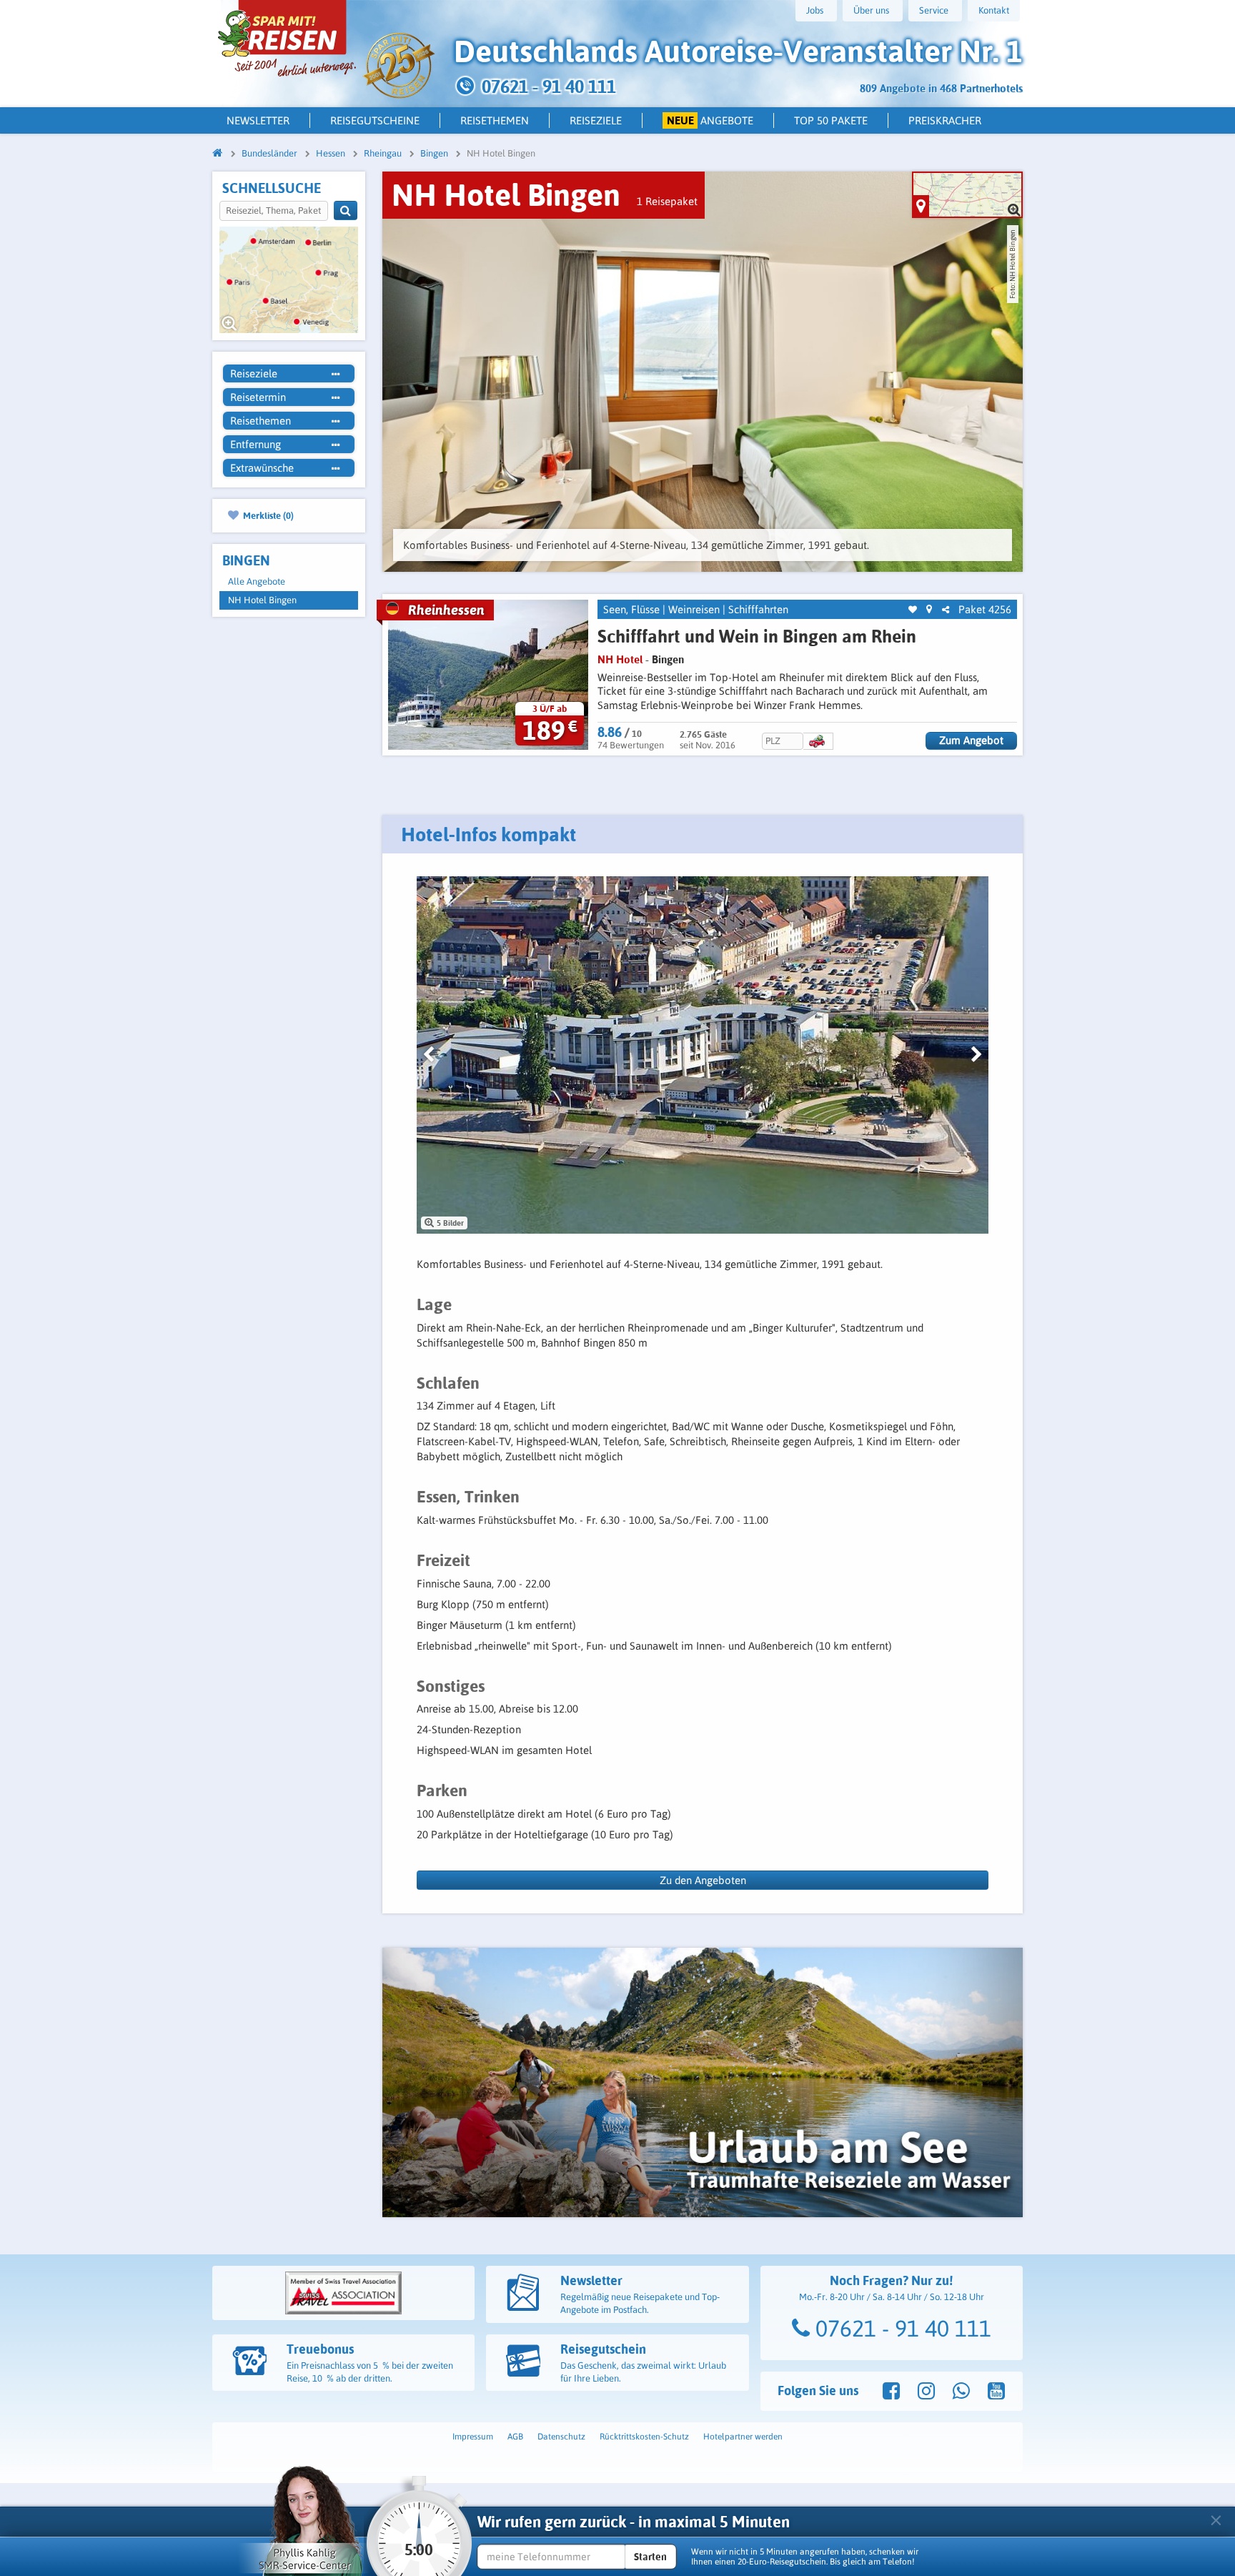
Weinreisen (694, 609)
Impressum (473, 2437)
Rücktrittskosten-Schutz (644, 2437)
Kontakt (994, 10)
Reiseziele (596, 120)
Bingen (668, 659)
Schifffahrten (758, 609)
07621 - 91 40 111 (901, 2328)
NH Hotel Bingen (262, 600)
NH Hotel (620, 659)
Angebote (710, 120)
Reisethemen (495, 120)
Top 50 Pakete (831, 120)
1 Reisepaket (667, 201)
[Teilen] (946, 610)
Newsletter (258, 120)
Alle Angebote (257, 581)
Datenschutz (561, 2437)
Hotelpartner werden (743, 2437)
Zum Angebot (971, 740)
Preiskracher (945, 120)
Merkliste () (267, 515)
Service (934, 10)
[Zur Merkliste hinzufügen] (913, 610)
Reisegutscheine (375, 120)
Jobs (815, 10)
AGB (515, 2437)
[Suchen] (346, 210)
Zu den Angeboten (703, 1880)
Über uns (871, 10)
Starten (650, 2557)
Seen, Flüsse (631, 609)
